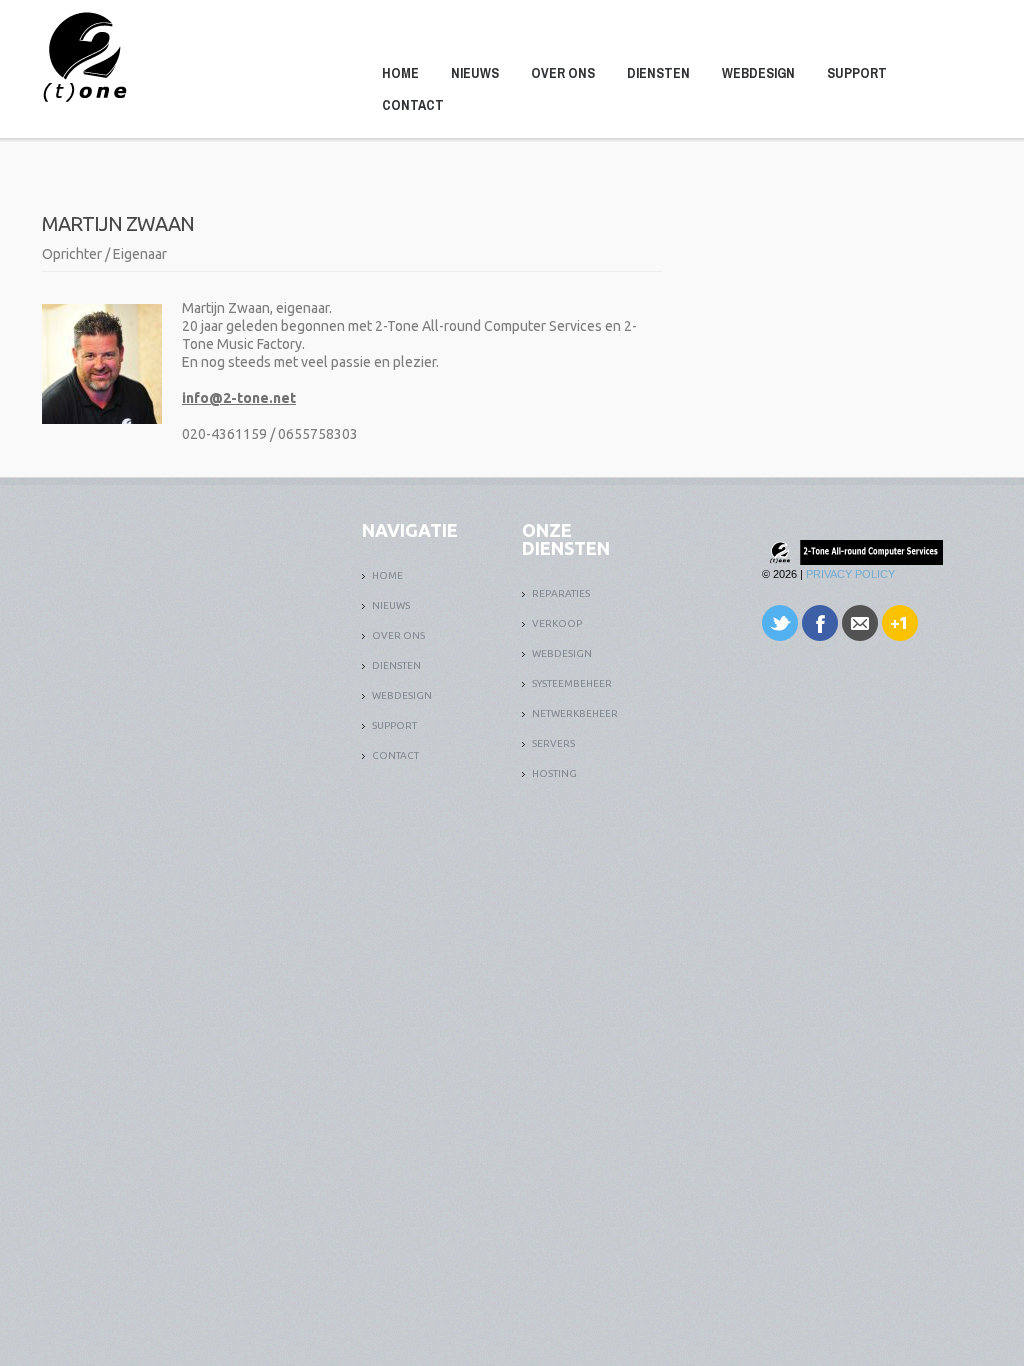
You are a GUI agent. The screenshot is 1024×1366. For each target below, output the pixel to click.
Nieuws (475, 73)
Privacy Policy (850, 574)
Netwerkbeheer (575, 713)
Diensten (658, 73)
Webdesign (758, 73)
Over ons (563, 73)
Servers (553, 743)
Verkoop (557, 623)
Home (400, 73)
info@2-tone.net (239, 398)
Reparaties (561, 593)
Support (857, 73)
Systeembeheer (572, 683)
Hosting (554, 773)
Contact (413, 105)
